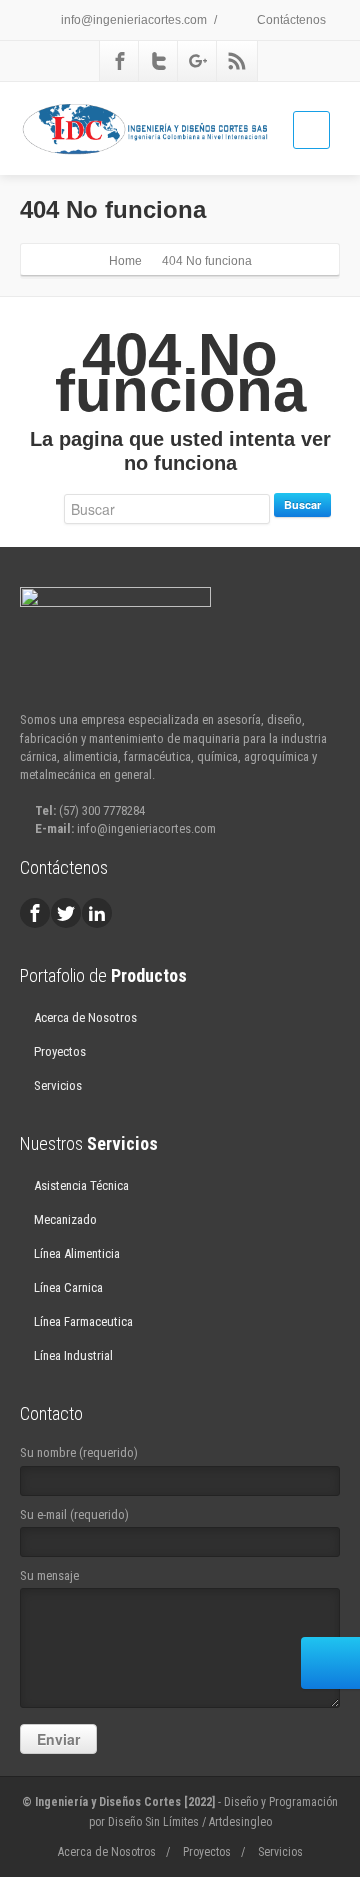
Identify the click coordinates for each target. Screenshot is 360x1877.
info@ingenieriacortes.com (132, 20)
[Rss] (237, 61)
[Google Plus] (198, 61)
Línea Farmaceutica (83, 1321)
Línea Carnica (68, 1287)
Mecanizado (65, 1219)
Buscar (302, 504)
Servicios (58, 1085)
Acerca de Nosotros (85, 1017)
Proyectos (60, 1051)
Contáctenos (290, 20)
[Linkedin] (97, 913)
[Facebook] (120, 61)
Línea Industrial (73, 1355)
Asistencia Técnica (81, 1185)
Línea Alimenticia (77, 1253)
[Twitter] (159, 61)
